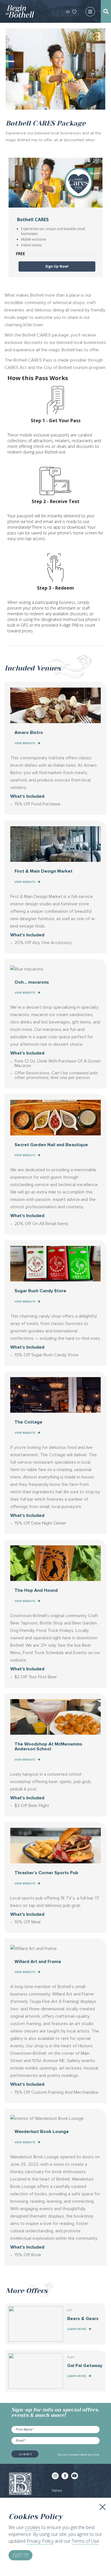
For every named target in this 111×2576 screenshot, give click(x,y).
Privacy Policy (40, 2541)
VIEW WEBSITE (25, 743)
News (57, 2490)
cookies (33, 2527)
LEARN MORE (77, 2329)
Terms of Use (85, 2541)
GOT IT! (20, 2555)
